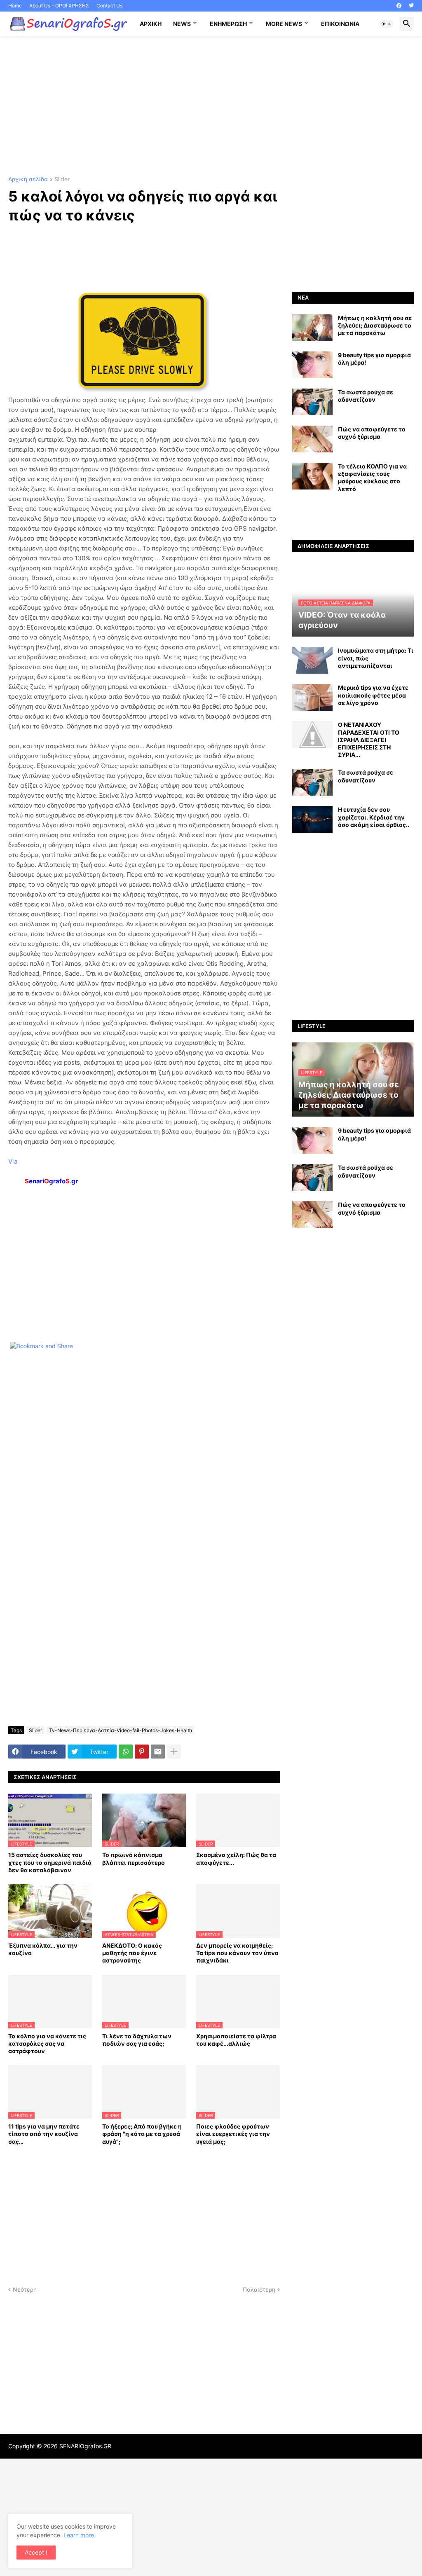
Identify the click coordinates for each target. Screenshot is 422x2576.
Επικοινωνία (340, 24)
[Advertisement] (211, 106)
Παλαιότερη (259, 2289)
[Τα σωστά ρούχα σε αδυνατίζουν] (312, 402)
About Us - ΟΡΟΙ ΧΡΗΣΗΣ (59, 6)
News (182, 24)
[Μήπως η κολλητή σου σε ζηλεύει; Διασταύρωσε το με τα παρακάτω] (312, 328)
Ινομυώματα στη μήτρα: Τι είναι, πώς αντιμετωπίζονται (376, 658)
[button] (387, 24)
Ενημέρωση (228, 24)
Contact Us (109, 6)
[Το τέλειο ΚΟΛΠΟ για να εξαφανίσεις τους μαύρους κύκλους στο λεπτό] (312, 476)
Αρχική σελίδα (28, 179)
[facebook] (399, 6)
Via (13, 1161)
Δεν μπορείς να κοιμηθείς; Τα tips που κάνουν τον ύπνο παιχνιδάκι (237, 1953)
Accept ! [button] (36, 2552)
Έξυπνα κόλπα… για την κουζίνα (43, 1949)
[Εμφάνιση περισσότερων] (174, 1752)
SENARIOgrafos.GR (85, 2446)
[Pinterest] (142, 1752)
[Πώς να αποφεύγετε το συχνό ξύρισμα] (312, 439)
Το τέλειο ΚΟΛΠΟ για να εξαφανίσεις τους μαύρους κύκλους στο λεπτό (372, 478)
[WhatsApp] (126, 1752)
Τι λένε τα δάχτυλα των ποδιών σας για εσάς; (137, 2040)
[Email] (158, 1752)
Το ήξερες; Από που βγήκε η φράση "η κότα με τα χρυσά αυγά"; (142, 2134)
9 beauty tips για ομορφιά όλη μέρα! (374, 359)
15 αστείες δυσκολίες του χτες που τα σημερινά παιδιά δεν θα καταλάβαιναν (50, 1862)
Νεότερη (25, 2289)
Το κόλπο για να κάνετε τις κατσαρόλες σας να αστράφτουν (47, 2043)
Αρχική (151, 24)
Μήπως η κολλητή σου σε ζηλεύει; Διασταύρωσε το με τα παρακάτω (375, 325)
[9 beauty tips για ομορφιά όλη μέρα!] (312, 365)
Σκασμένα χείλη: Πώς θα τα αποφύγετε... (236, 1858)
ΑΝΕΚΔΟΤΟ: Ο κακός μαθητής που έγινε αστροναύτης (132, 1953)
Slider (62, 179)
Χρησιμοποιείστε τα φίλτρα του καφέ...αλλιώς (236, 2040)
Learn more (79, 2535)
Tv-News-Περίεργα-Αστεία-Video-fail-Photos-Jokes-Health (121, 1730)
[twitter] (411, 6)
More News (284, 24)
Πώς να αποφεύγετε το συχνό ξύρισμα (372, 433)
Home (15, 6)
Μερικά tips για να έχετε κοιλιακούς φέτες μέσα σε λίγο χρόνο (373, 695)
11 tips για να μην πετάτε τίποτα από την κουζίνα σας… (44, 2134)
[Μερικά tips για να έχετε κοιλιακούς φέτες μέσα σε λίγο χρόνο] (312, 697)
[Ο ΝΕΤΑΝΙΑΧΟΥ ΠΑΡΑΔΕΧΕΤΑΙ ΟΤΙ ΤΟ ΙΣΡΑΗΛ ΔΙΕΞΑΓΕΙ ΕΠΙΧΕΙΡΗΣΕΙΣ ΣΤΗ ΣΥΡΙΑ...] (312, 734)
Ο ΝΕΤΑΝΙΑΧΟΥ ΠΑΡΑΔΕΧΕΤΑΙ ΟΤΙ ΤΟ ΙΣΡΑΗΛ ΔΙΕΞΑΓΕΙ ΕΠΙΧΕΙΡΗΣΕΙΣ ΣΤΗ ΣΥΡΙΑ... (369, 740)
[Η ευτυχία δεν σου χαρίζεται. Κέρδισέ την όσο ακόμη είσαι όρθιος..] (312, 819)
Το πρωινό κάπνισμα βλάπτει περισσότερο (134, 1858)
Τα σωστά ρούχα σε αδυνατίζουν (366, 396)
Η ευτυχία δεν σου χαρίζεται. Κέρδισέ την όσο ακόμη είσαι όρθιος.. (374, 817)
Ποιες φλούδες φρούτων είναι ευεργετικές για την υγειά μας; (233, 2134)
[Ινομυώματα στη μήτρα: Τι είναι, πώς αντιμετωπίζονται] (312, 660)
